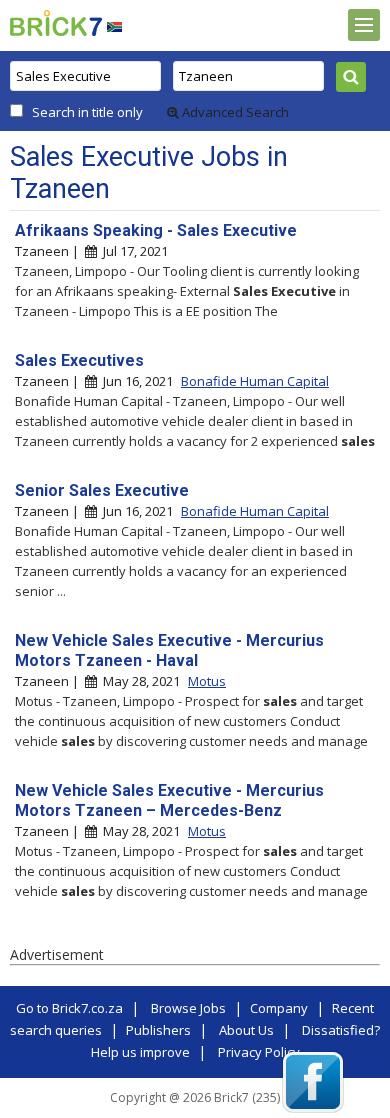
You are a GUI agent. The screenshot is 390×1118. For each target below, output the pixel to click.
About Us (246, 1030)
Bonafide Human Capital (255, 381)
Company (279, 1008)
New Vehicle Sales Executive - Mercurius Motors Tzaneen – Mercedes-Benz (169, 800)
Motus (207, 681)
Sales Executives (79, 360)
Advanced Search (234, 112)
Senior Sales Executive (102, 490)
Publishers (158, 1030)
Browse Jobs (188, 1008)
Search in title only (87, 112)
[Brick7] (114, 26)
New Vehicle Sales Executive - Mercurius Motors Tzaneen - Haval (169, 650)
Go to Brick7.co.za (69, 1008)
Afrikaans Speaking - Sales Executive (156, 230)
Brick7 (56, 23)
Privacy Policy (259, 1052)
